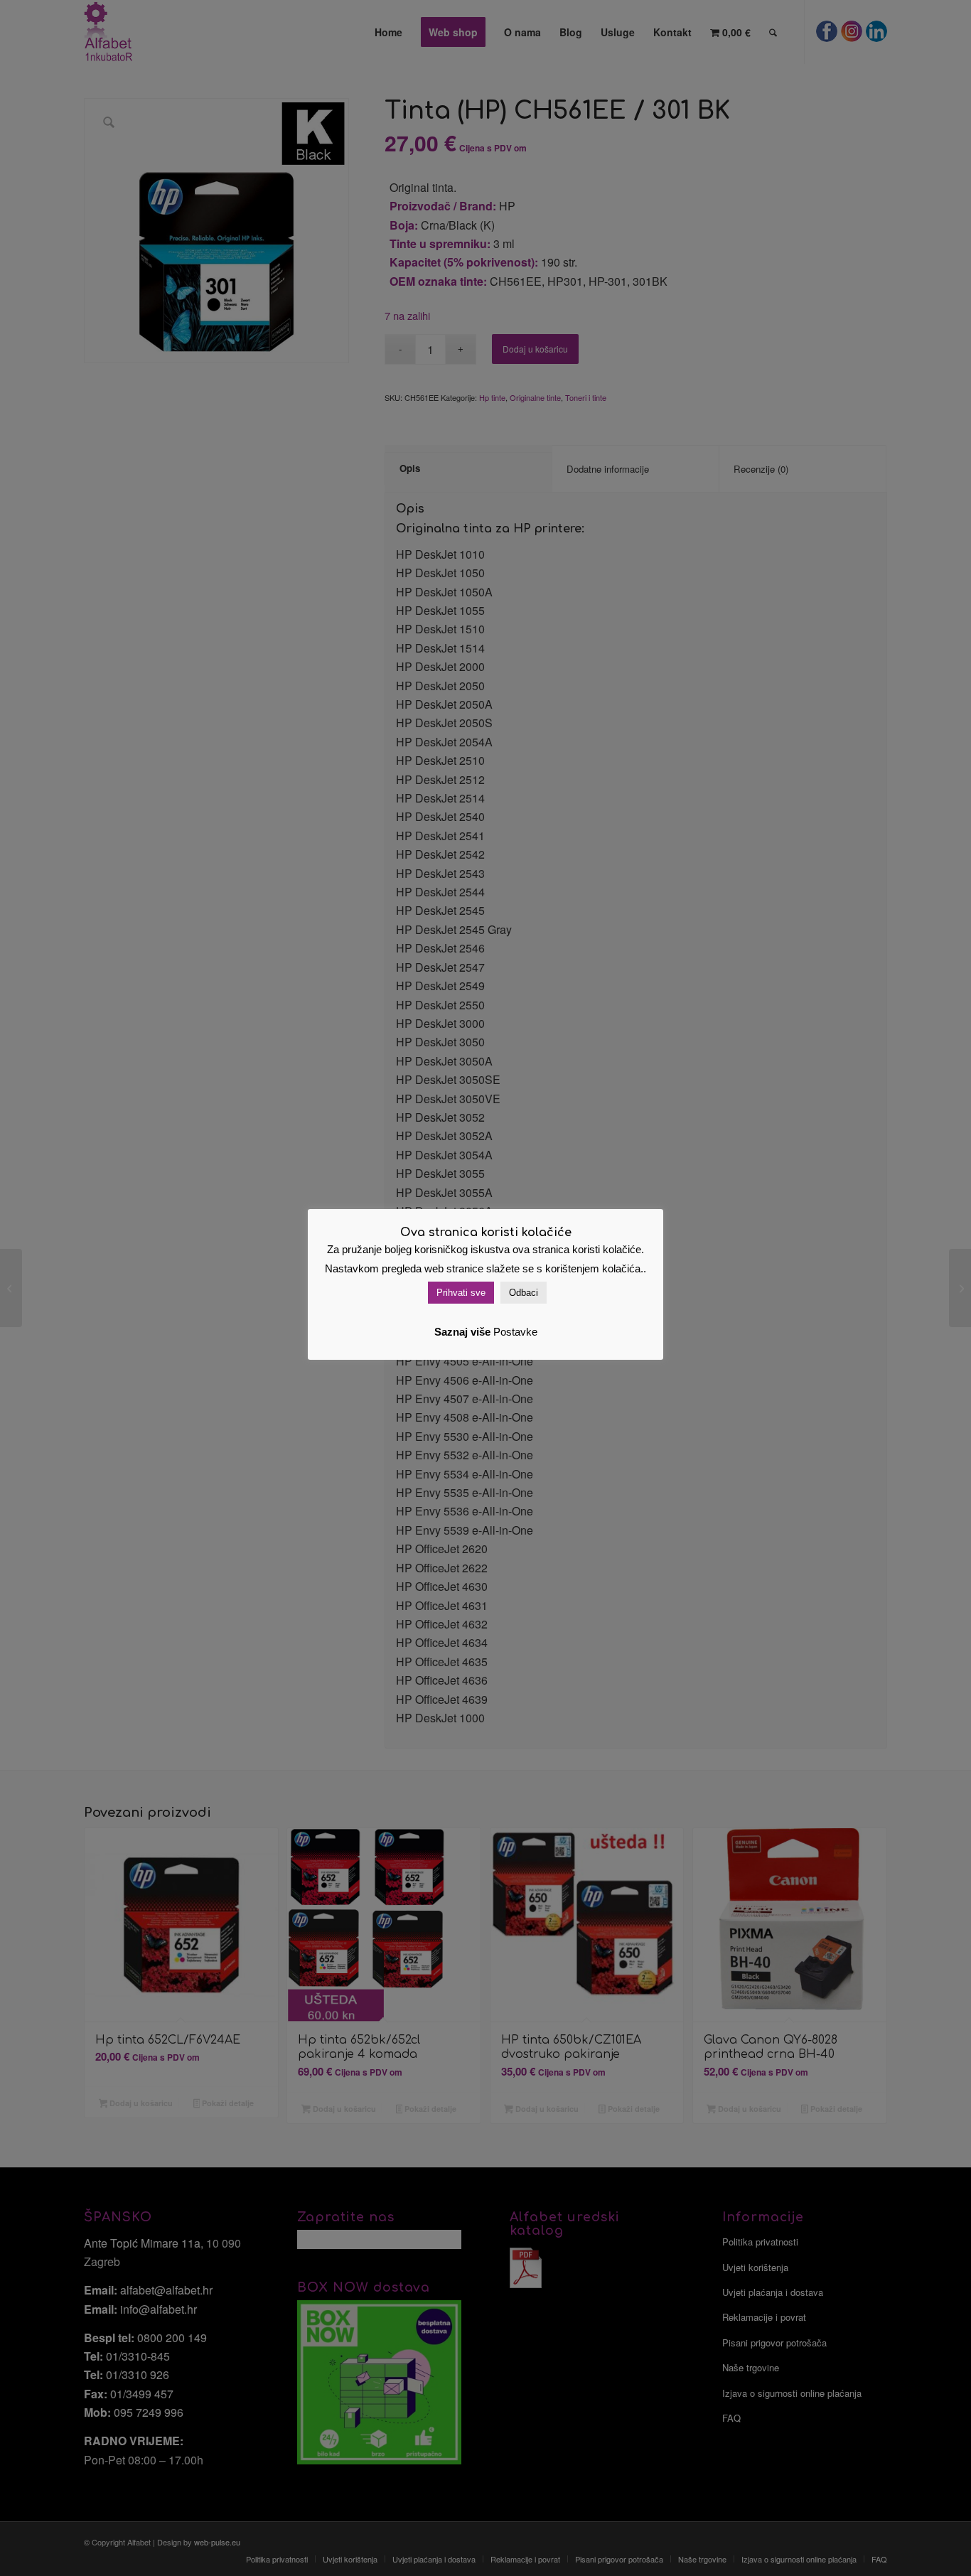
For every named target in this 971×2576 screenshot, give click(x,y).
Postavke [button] (515, 1332)
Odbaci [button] (524, 1293)
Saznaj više (462, 1332)
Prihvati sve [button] (461, 1293)
